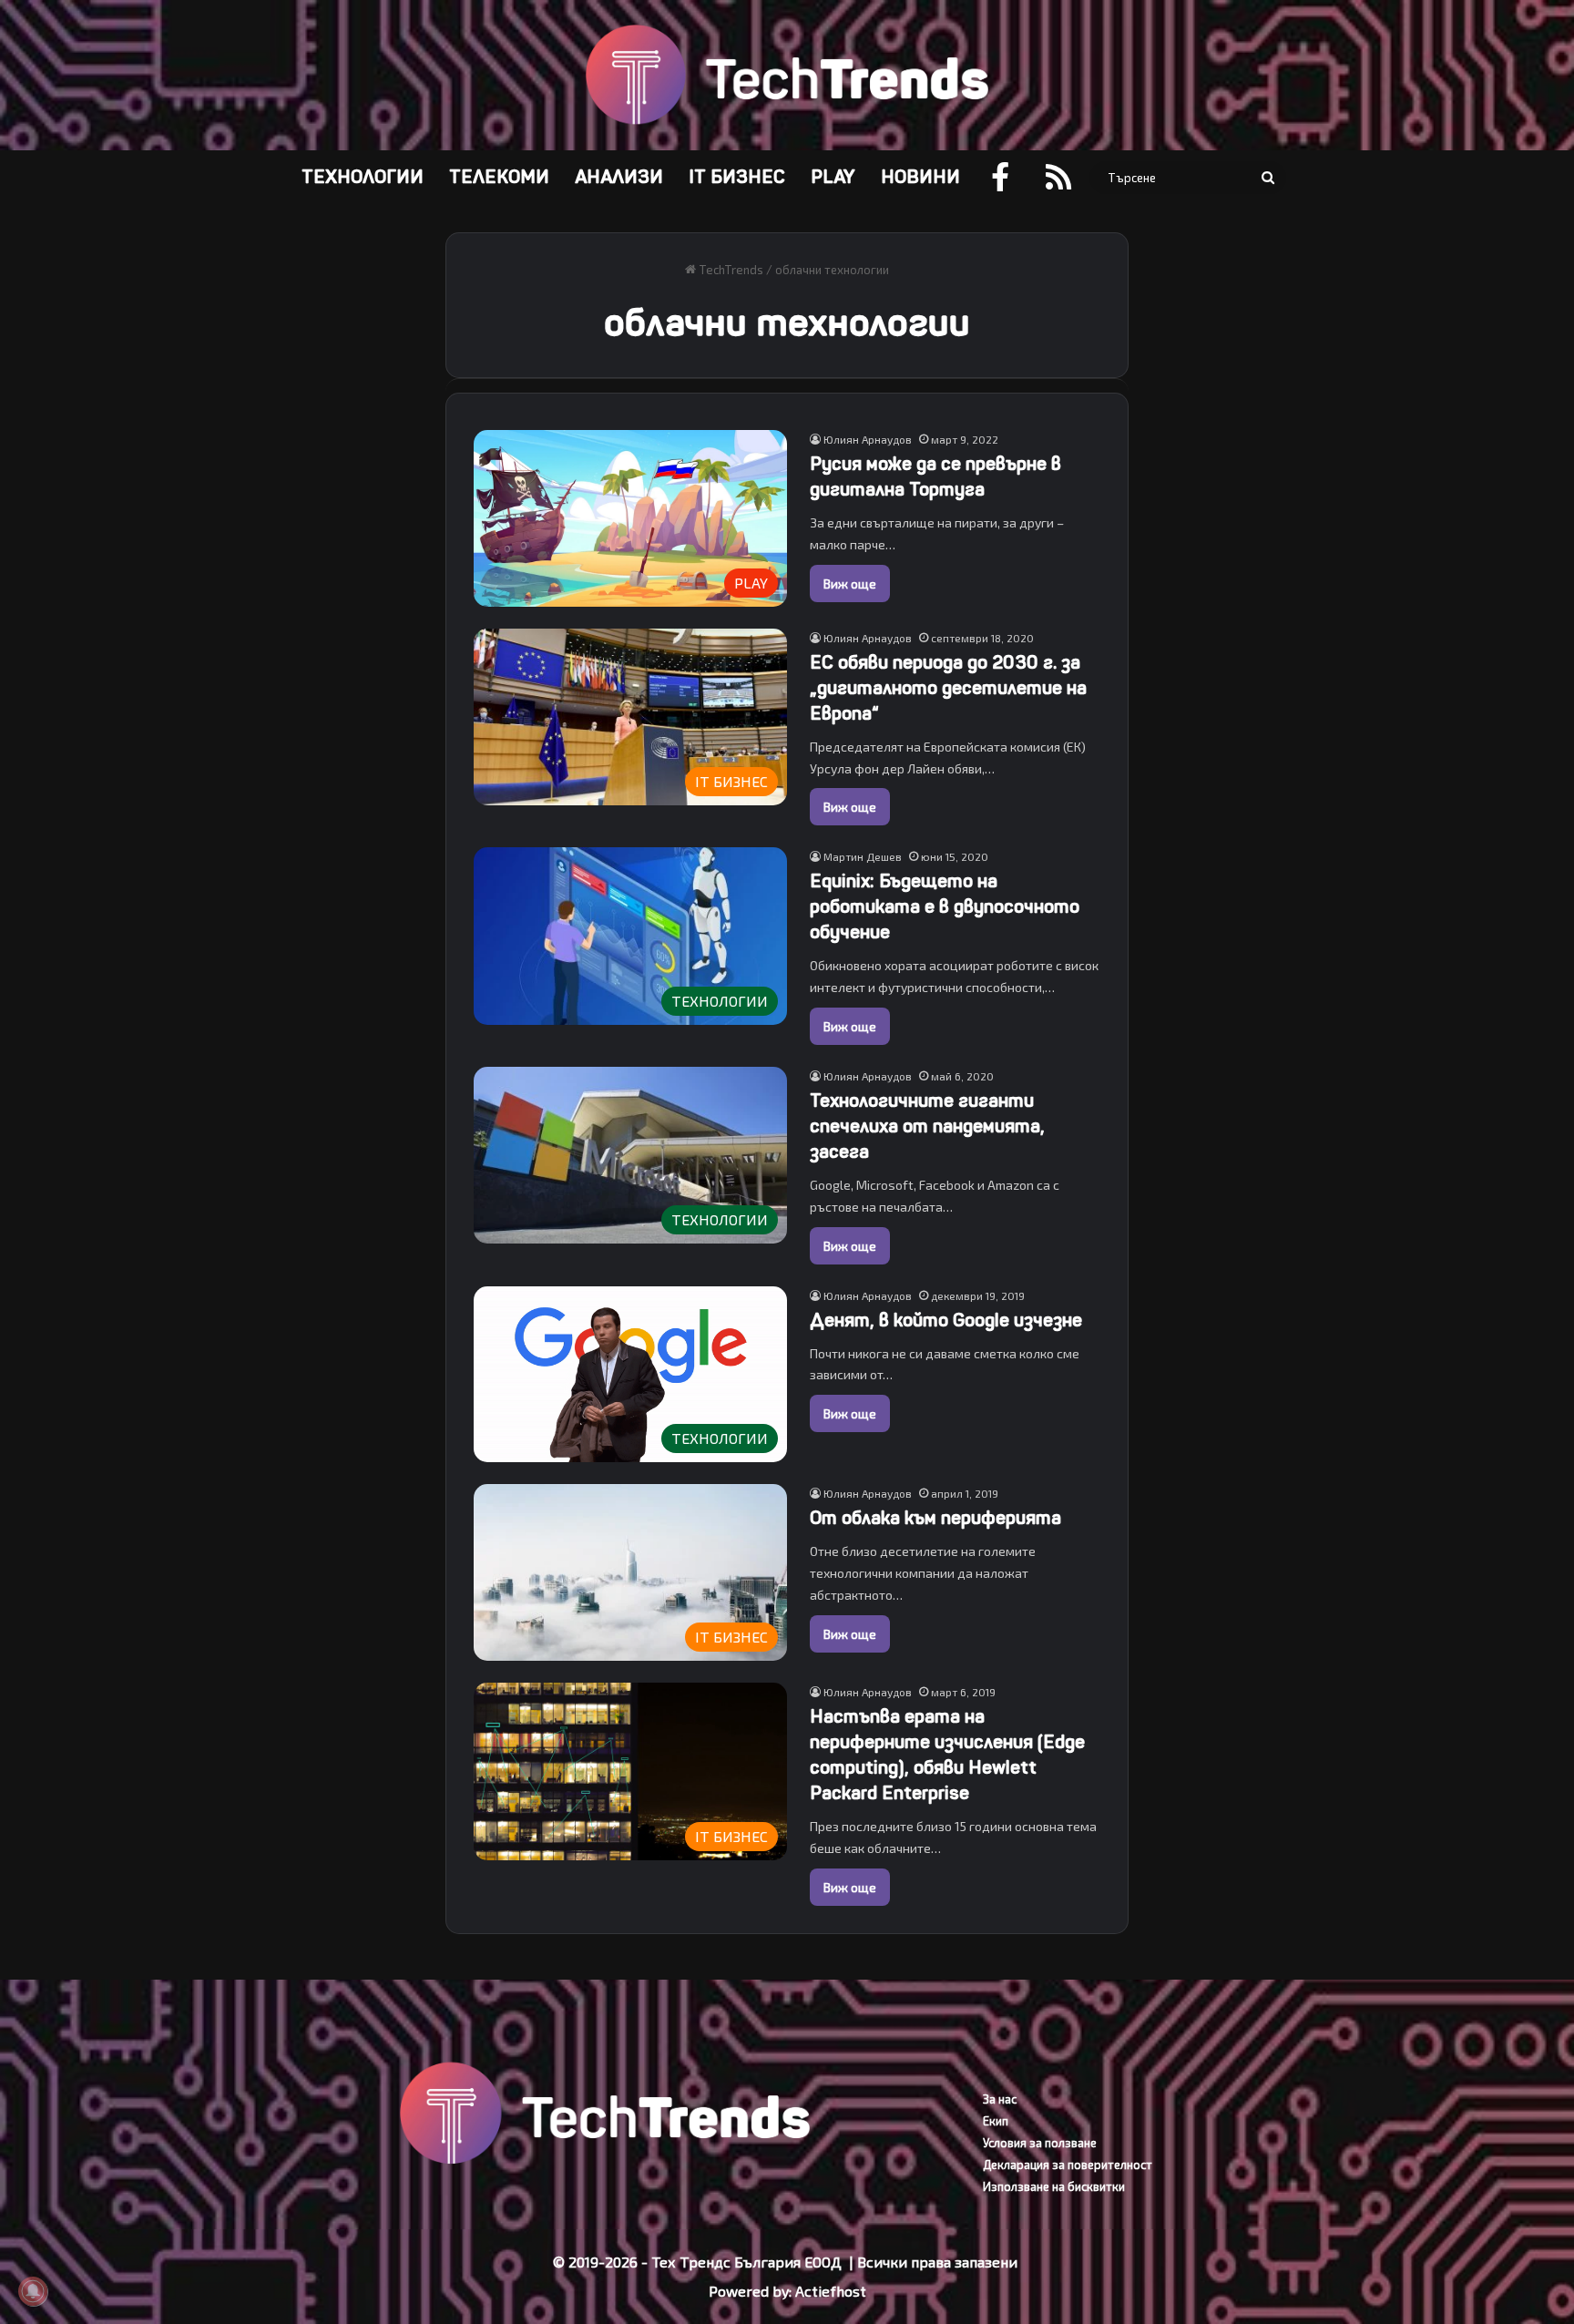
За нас (1000, 2099)
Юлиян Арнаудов (868, 439)
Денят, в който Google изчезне (946, 1321)
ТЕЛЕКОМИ (499, 177)
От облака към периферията (935, 1518)
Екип (996, 2121)
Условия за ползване (1040, 2143)
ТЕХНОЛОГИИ (363, 177)
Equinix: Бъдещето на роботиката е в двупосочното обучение (945, 907)
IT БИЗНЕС (737, 177)
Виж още (850, 584)
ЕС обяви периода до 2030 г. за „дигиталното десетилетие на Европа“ (948, 688)
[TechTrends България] (787, 75)
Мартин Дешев (863, 856)
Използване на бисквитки (1054, 2186)
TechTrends (730, 270)
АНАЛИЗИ (619, 177)
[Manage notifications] (33, 2291)
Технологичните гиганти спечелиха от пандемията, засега (927, 1126)
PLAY (833, 177)
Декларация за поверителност (1068, 2165)
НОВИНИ (920, 177)
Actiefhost (831, 2291)
